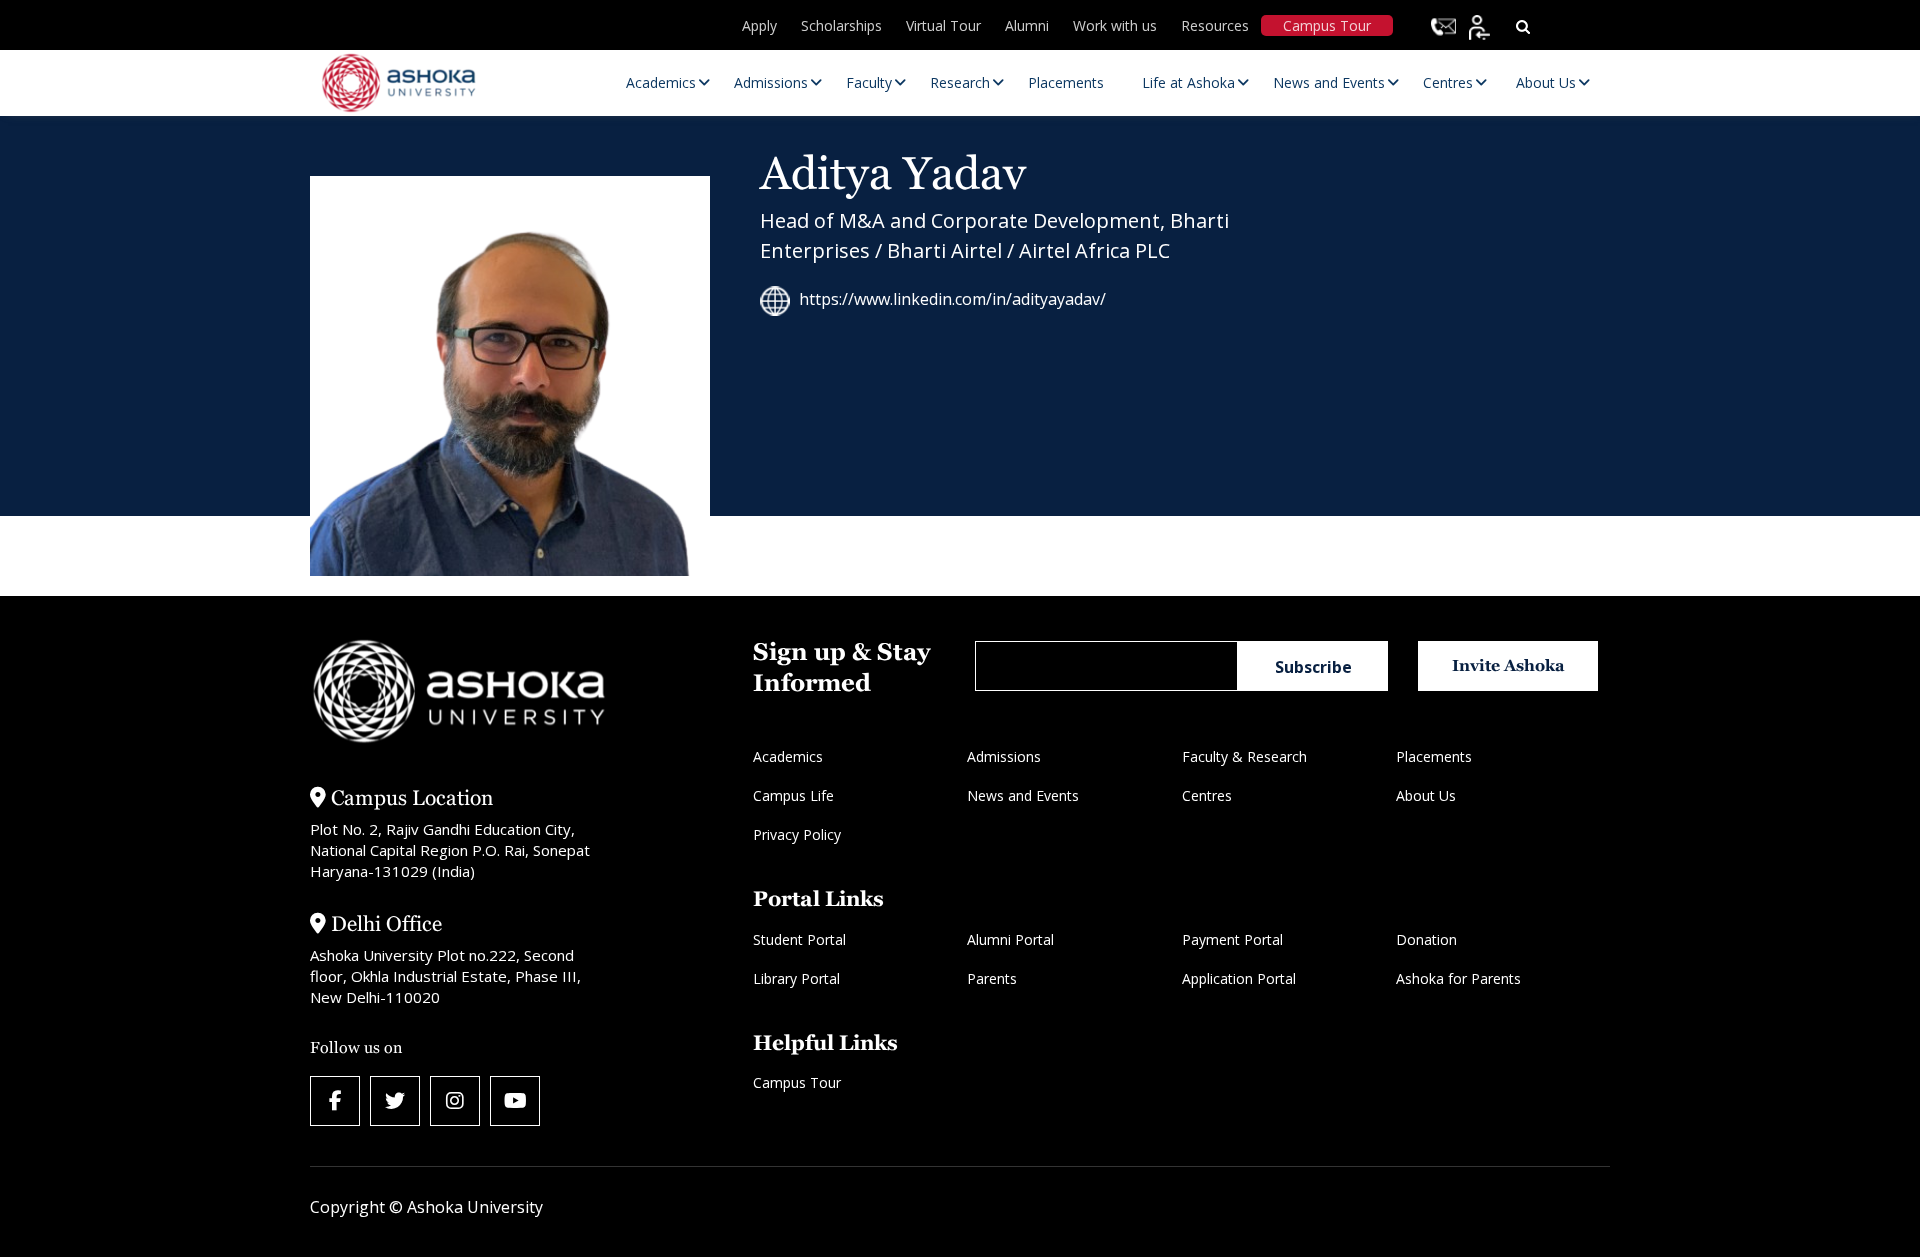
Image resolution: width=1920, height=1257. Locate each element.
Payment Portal (1232, 939)
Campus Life (793, 795)
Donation (1426, 939)
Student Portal (799, 939)
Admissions (1004, 756)
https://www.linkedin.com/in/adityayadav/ (952, 299)
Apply (759, 25)
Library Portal (796, 978)
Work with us (1115, 25)
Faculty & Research (1244, 756)
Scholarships (841, 25)
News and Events (1023, 795)
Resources (1215, 25)
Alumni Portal (1010, 939)
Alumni (1027, 25)
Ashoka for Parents (1458, 978)
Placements (1434, 756)
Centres (1207, 795)
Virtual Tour (943, 25)
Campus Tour (1327, 25)
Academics (788, 756)
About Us (1426, 795)
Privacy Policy (797, 834)
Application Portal (1239, 978)
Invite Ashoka (1508, 665)
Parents (992, 978)
